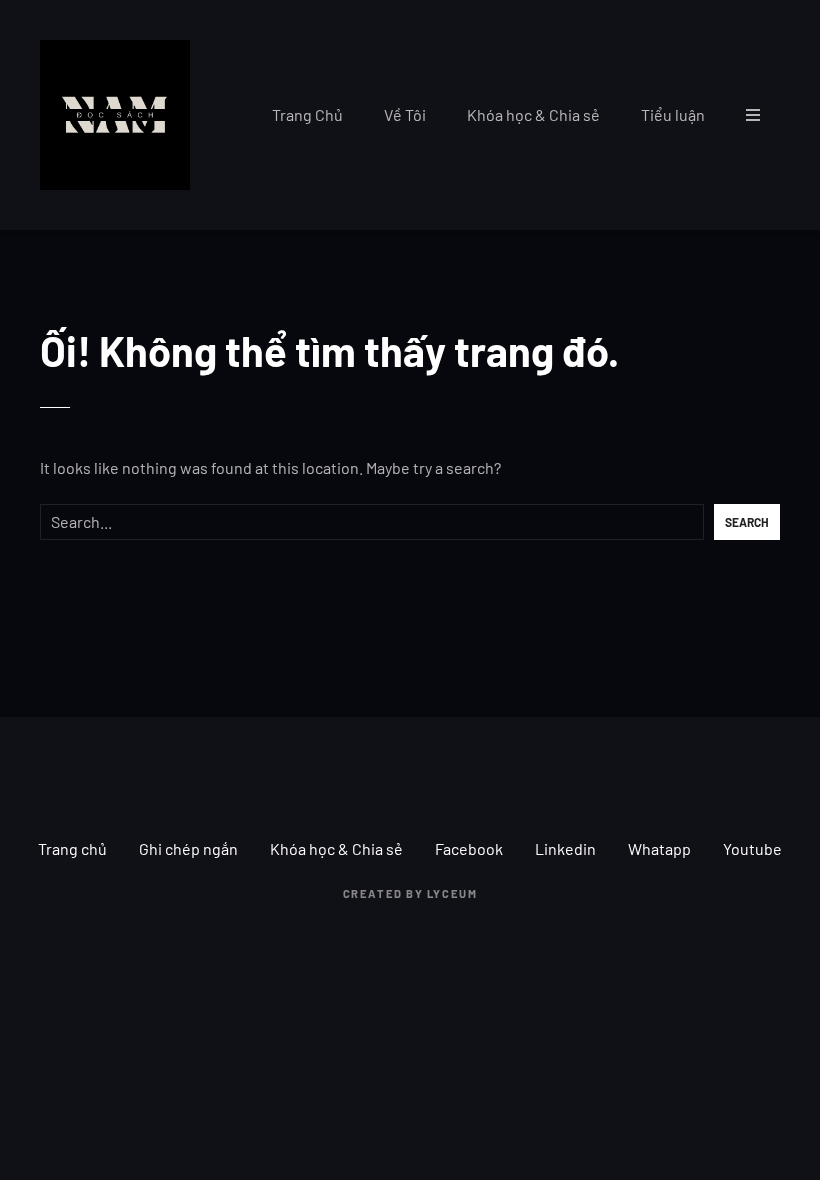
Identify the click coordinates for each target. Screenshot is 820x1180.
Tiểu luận (673, 114)
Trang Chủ (307, 114)
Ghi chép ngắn (188, 848)
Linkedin (565, 848)
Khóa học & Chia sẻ (533, 114)
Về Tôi (405, 114)
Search (747, 522)
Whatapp (659, 848)
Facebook (469, 848)
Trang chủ (72, 848)
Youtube (752, 848)
